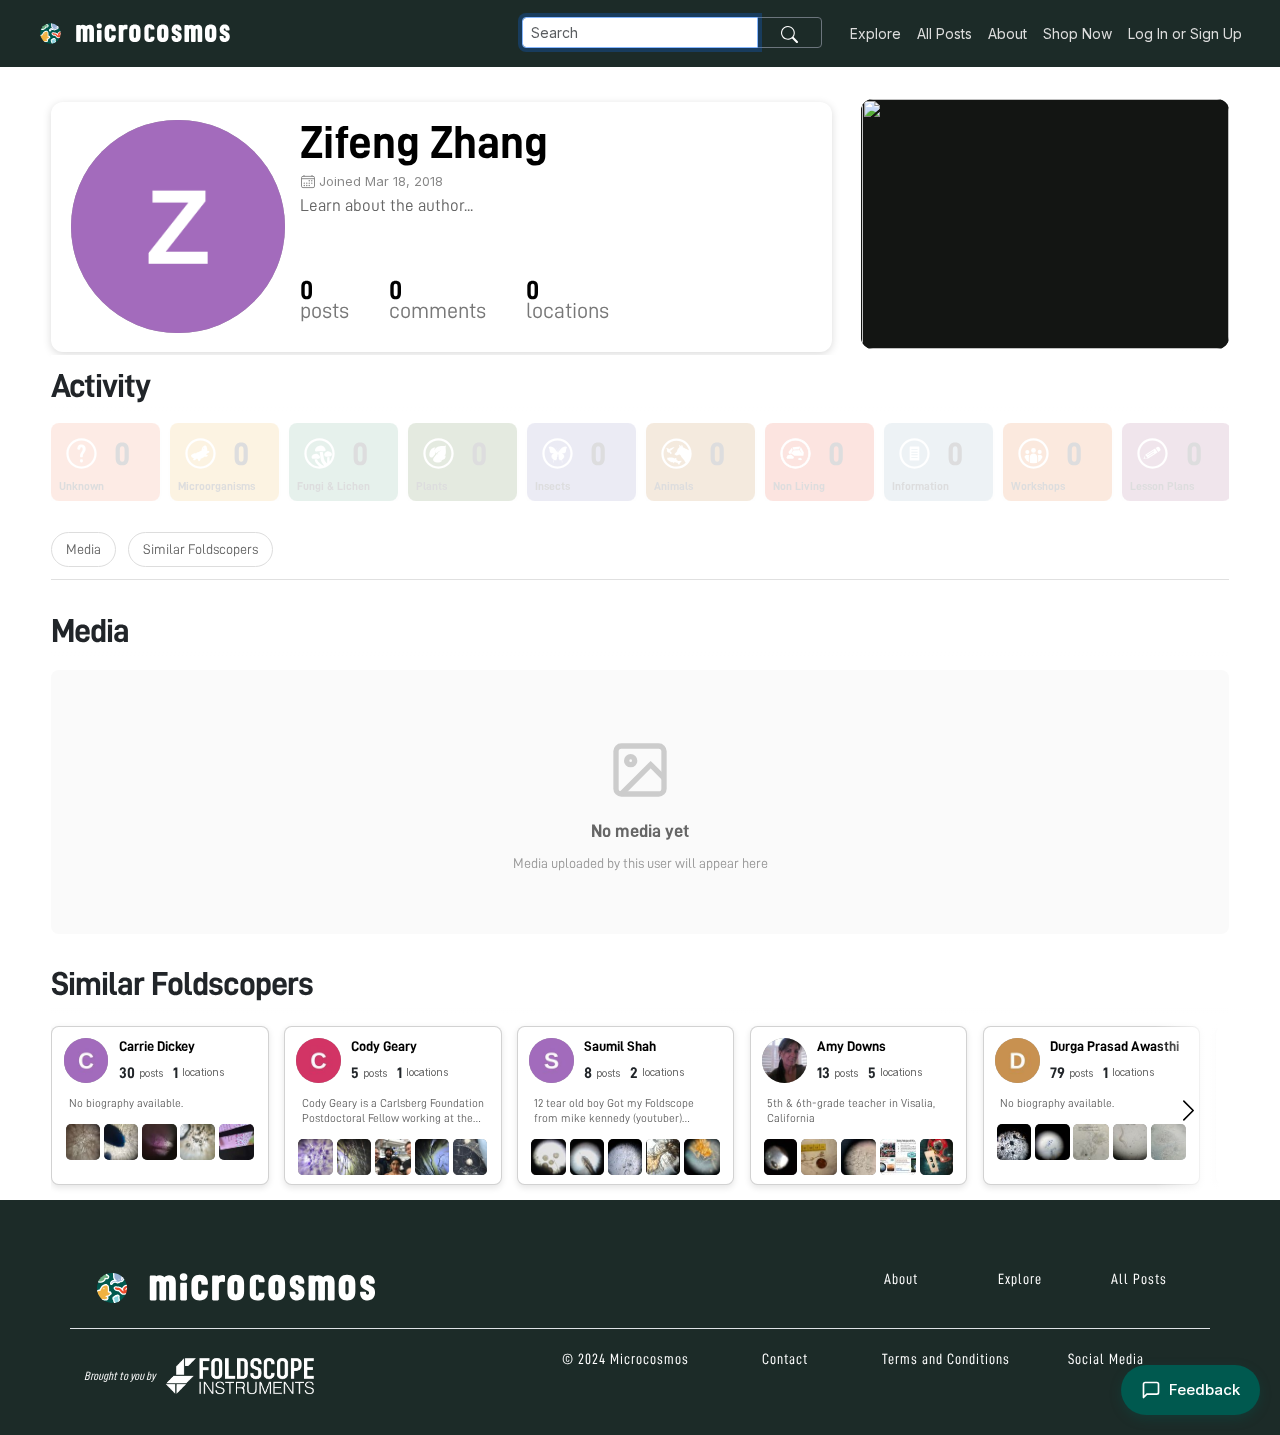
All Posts (944, 33)
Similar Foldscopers (200, 549)
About (1007, 33)
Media (83, 549)
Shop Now (1077, 33)
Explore (875, 33)
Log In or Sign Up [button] (1185, 33)
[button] (160, 1105)
